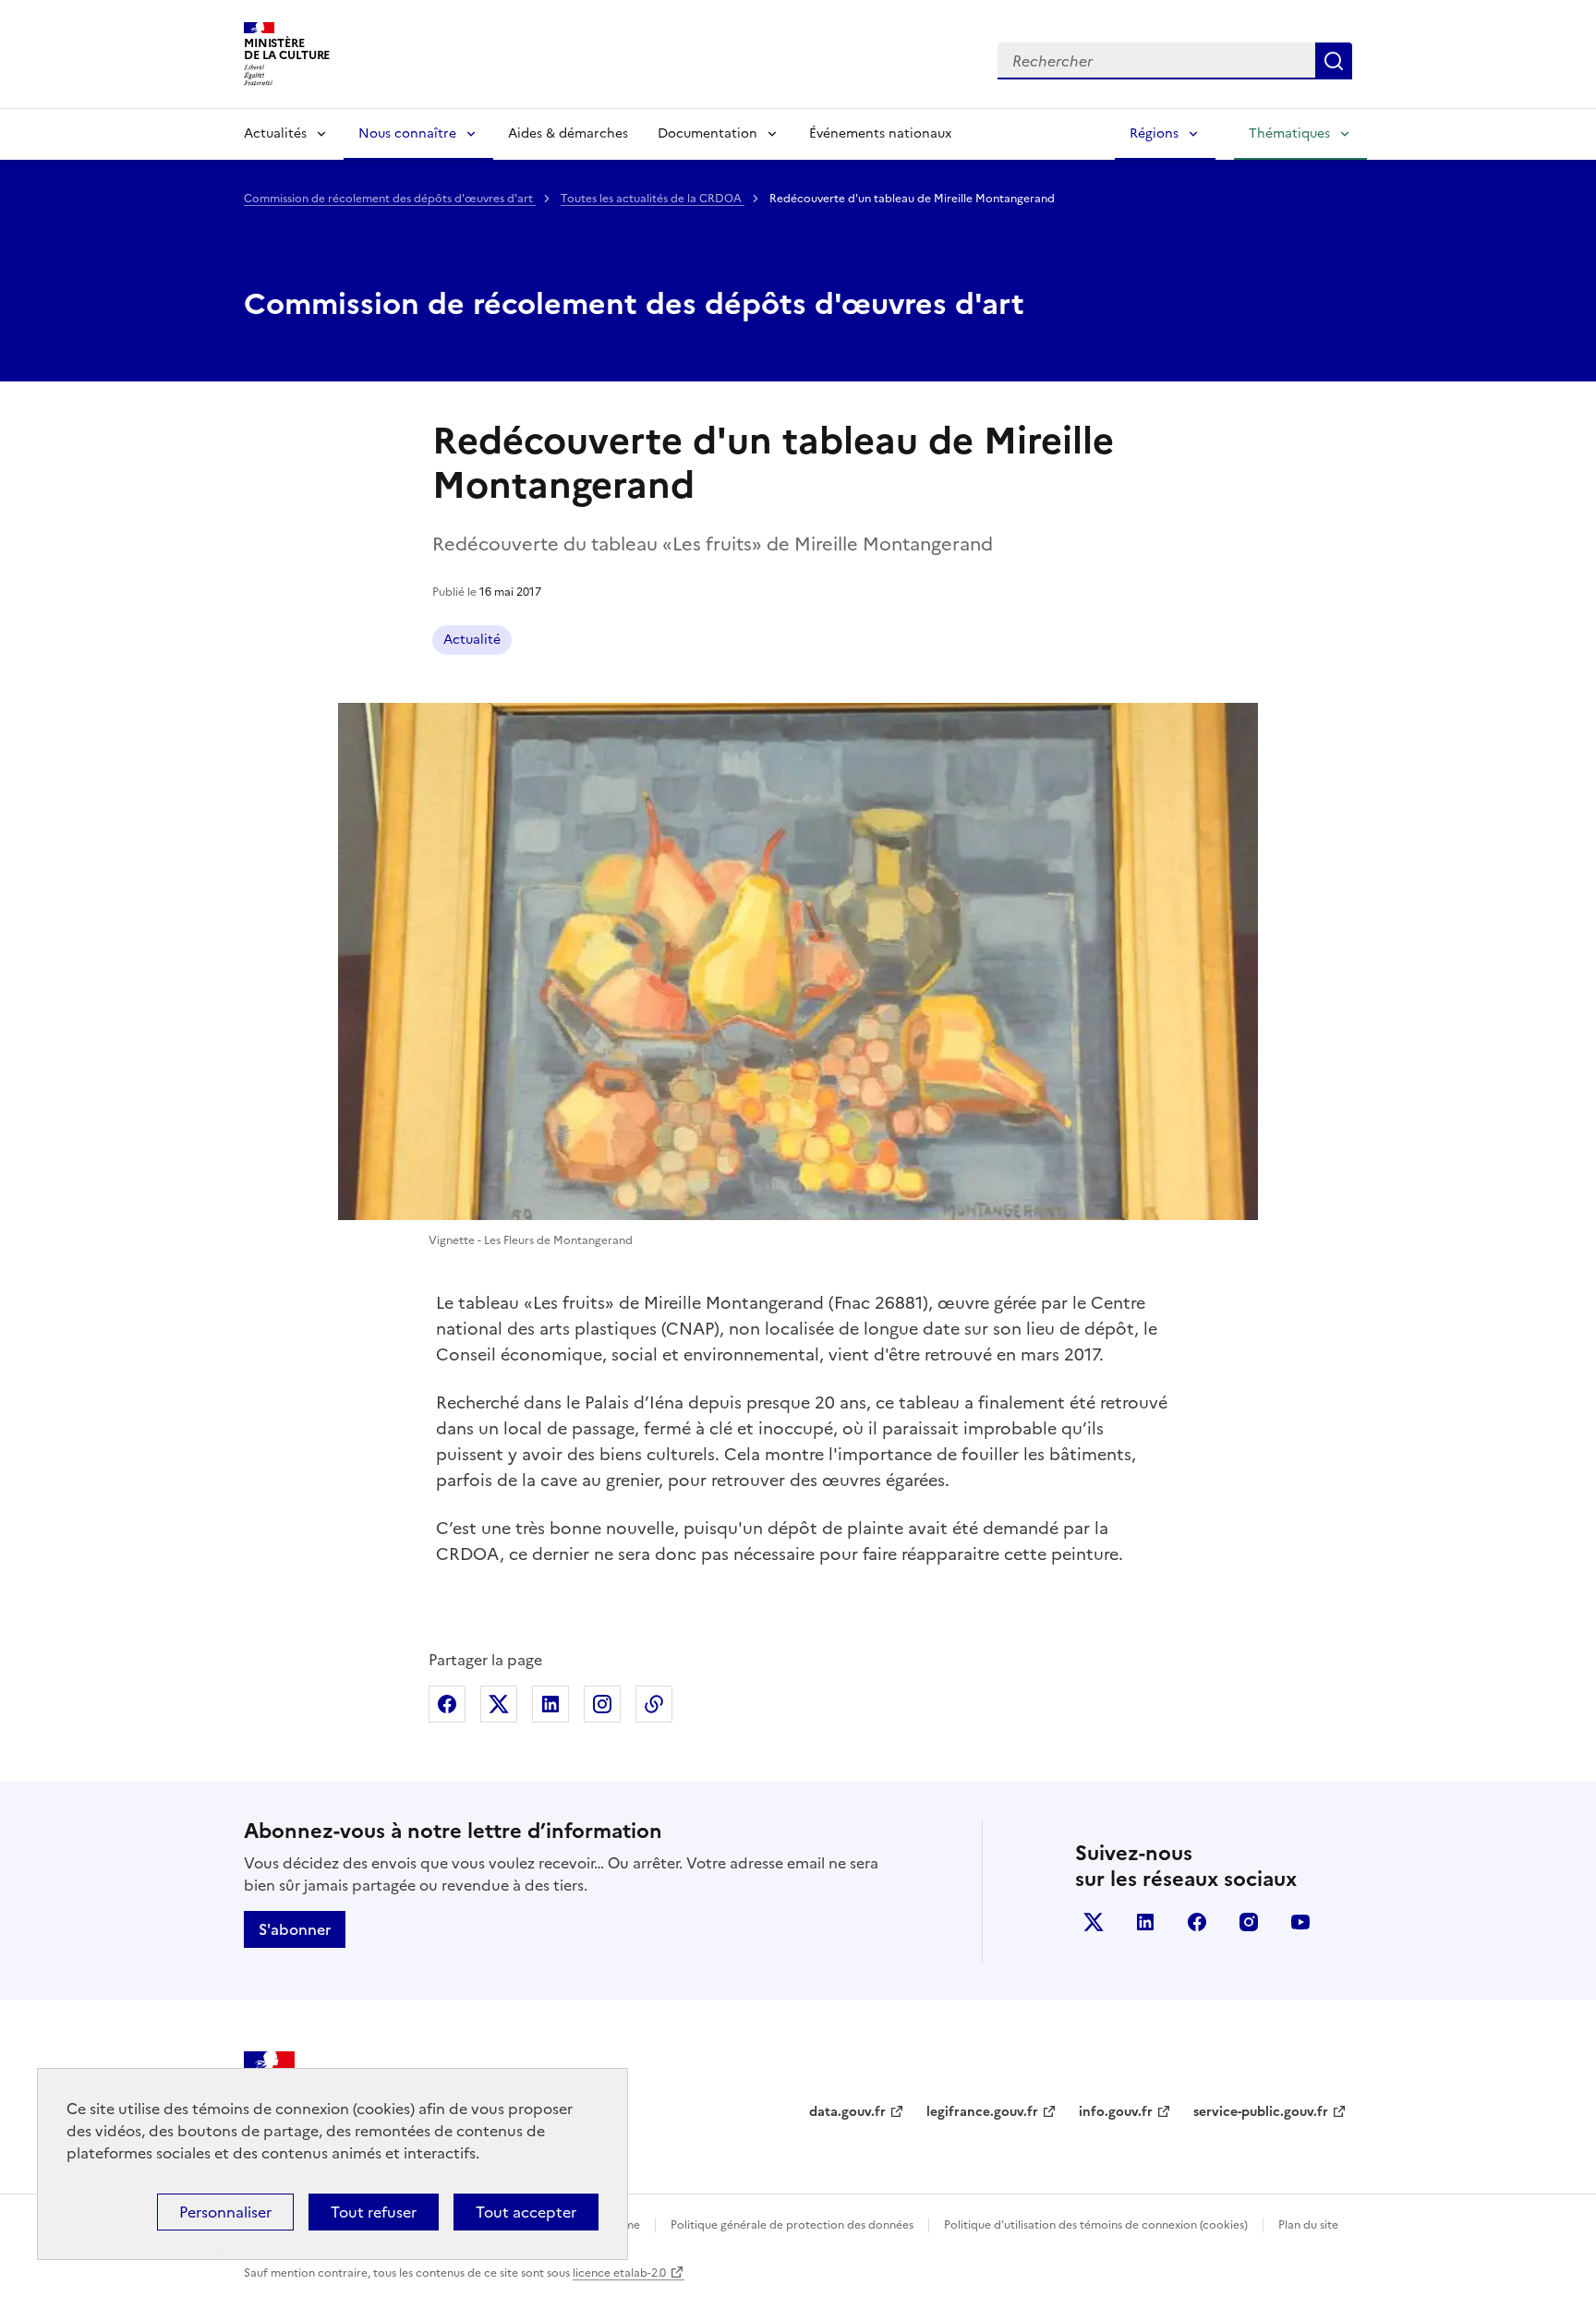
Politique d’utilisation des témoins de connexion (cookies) (1096, 2225)
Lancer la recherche (1334, 61)
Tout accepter (526, 2212)
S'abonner (295, 1929)
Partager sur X (499, 1704)
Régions (1154, 133)
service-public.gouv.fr (1261, 2112)
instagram (1249, 1922)
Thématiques (1289, 133)
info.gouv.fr (1116, 2112)
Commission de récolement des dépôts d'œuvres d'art (390, 199)
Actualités (275, 133)
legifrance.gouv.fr (982, 2112)
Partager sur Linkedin (550, 1704)
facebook (1197, 1922)
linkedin (1145, 1922)
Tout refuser (374, 2212)
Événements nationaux (880, 133)
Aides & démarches (568, 133)
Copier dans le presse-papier (654, 1704)
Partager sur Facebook (447, 1704)
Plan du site (1308, 2225)
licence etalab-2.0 (619, 2273)
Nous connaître (407, 133)
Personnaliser (225, 2212)
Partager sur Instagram (602, 1704)
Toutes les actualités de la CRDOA (653, 199)
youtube (1300, 1922)
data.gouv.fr (847, 2112)
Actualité (472, 640)
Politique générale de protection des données (792, 2225)
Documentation (707, 133)
